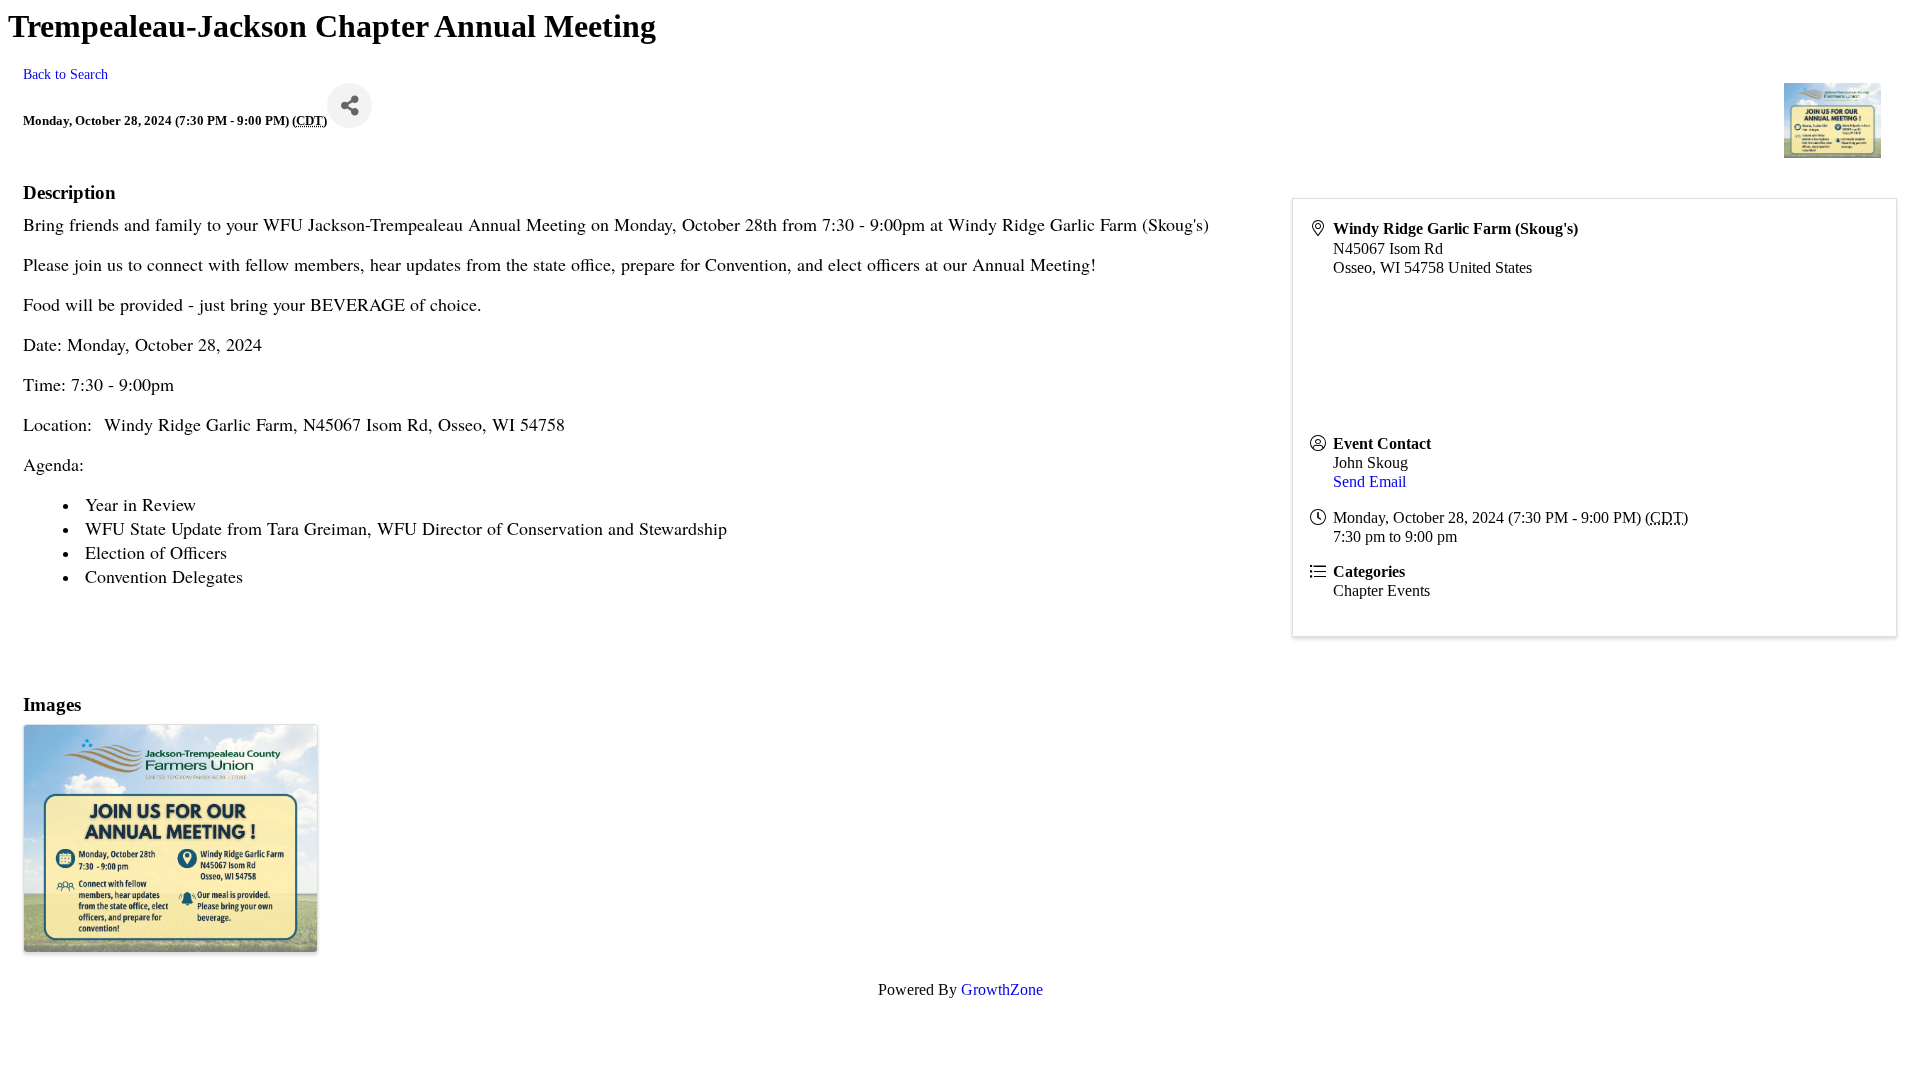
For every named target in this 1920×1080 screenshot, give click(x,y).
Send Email (1369, 481)
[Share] (349, 105)
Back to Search (65, 74)
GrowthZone (1002, 989)
